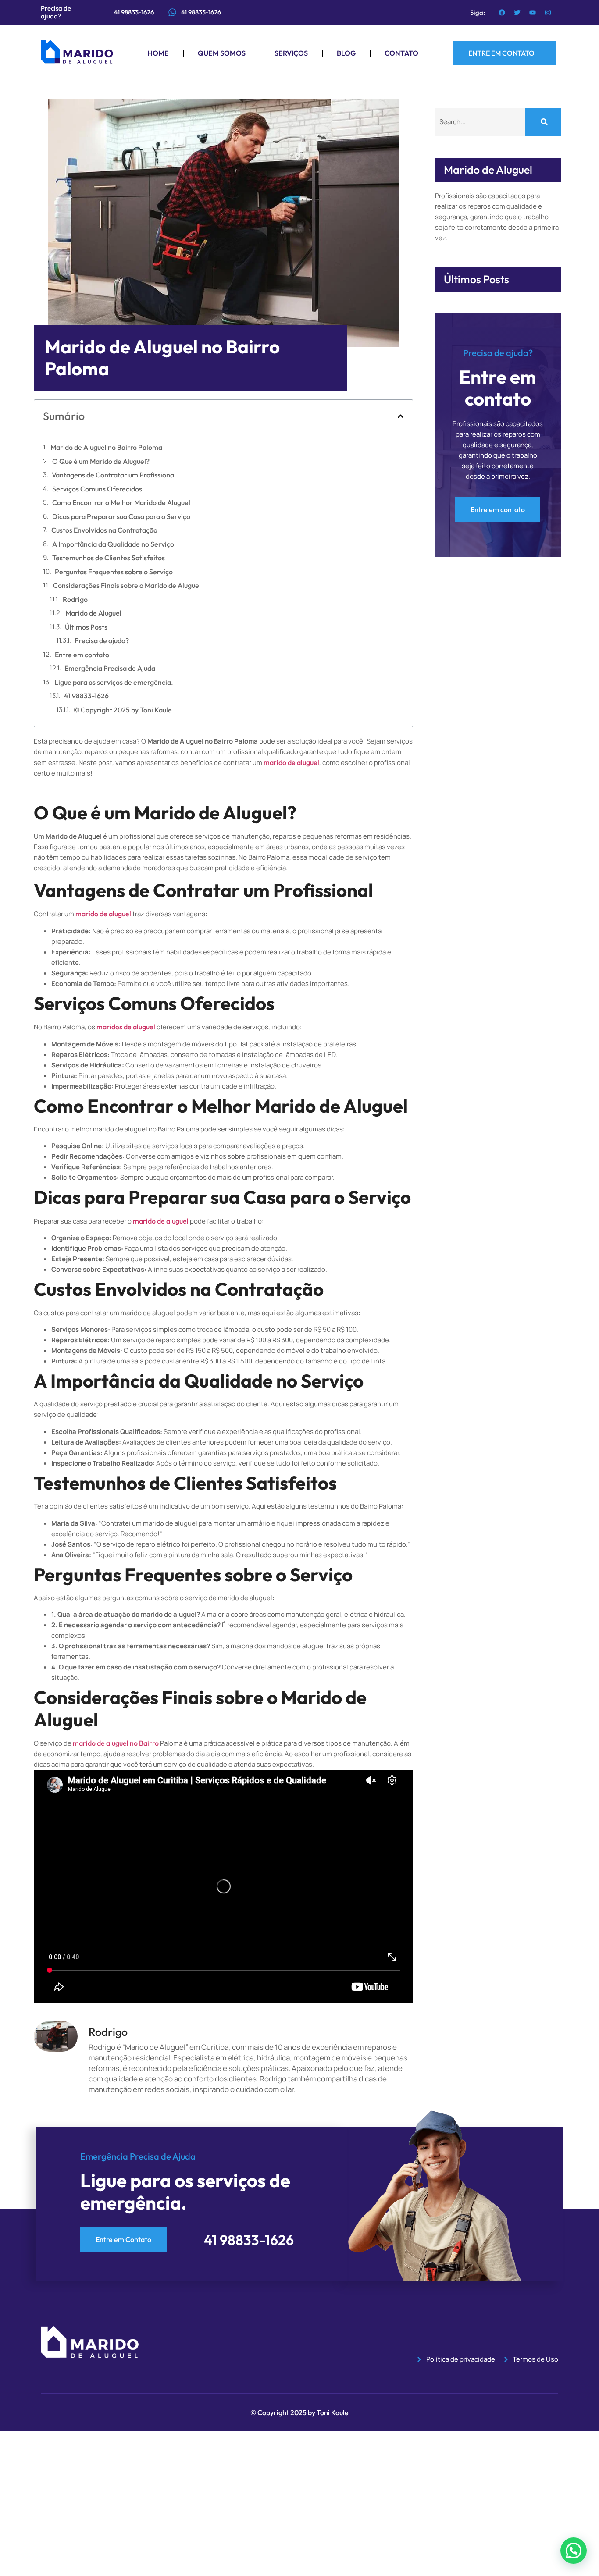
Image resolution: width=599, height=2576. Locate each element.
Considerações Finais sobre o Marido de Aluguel (127, 585)
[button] (401, 416)
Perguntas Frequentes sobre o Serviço (114, 572)
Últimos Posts (86, 627)
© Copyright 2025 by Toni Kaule (123, 710)
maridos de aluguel (126, 1027)
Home (158, 53)
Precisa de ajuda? (102, 640)
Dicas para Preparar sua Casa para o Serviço (121, 516)
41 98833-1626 (201, 12)
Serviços (291, 53)
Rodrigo (75, 599)
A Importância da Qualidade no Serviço (113, 544)
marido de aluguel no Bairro (116, 1743)
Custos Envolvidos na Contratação (104, 530)
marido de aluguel (291, 762)
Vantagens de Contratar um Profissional (114, 475)
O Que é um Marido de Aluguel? (101, 461)
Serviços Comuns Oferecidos (97, 489)
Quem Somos (222, 53)
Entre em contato (82, 655)
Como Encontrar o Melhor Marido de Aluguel (121, 502)
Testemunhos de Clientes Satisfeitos (109, 558)
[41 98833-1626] (172, 12)
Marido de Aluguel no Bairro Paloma (106, 447)
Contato (401, 53)
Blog (346, 53)
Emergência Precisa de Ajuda (110, 668)
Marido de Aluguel (93, 613)
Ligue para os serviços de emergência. (114, 682)
